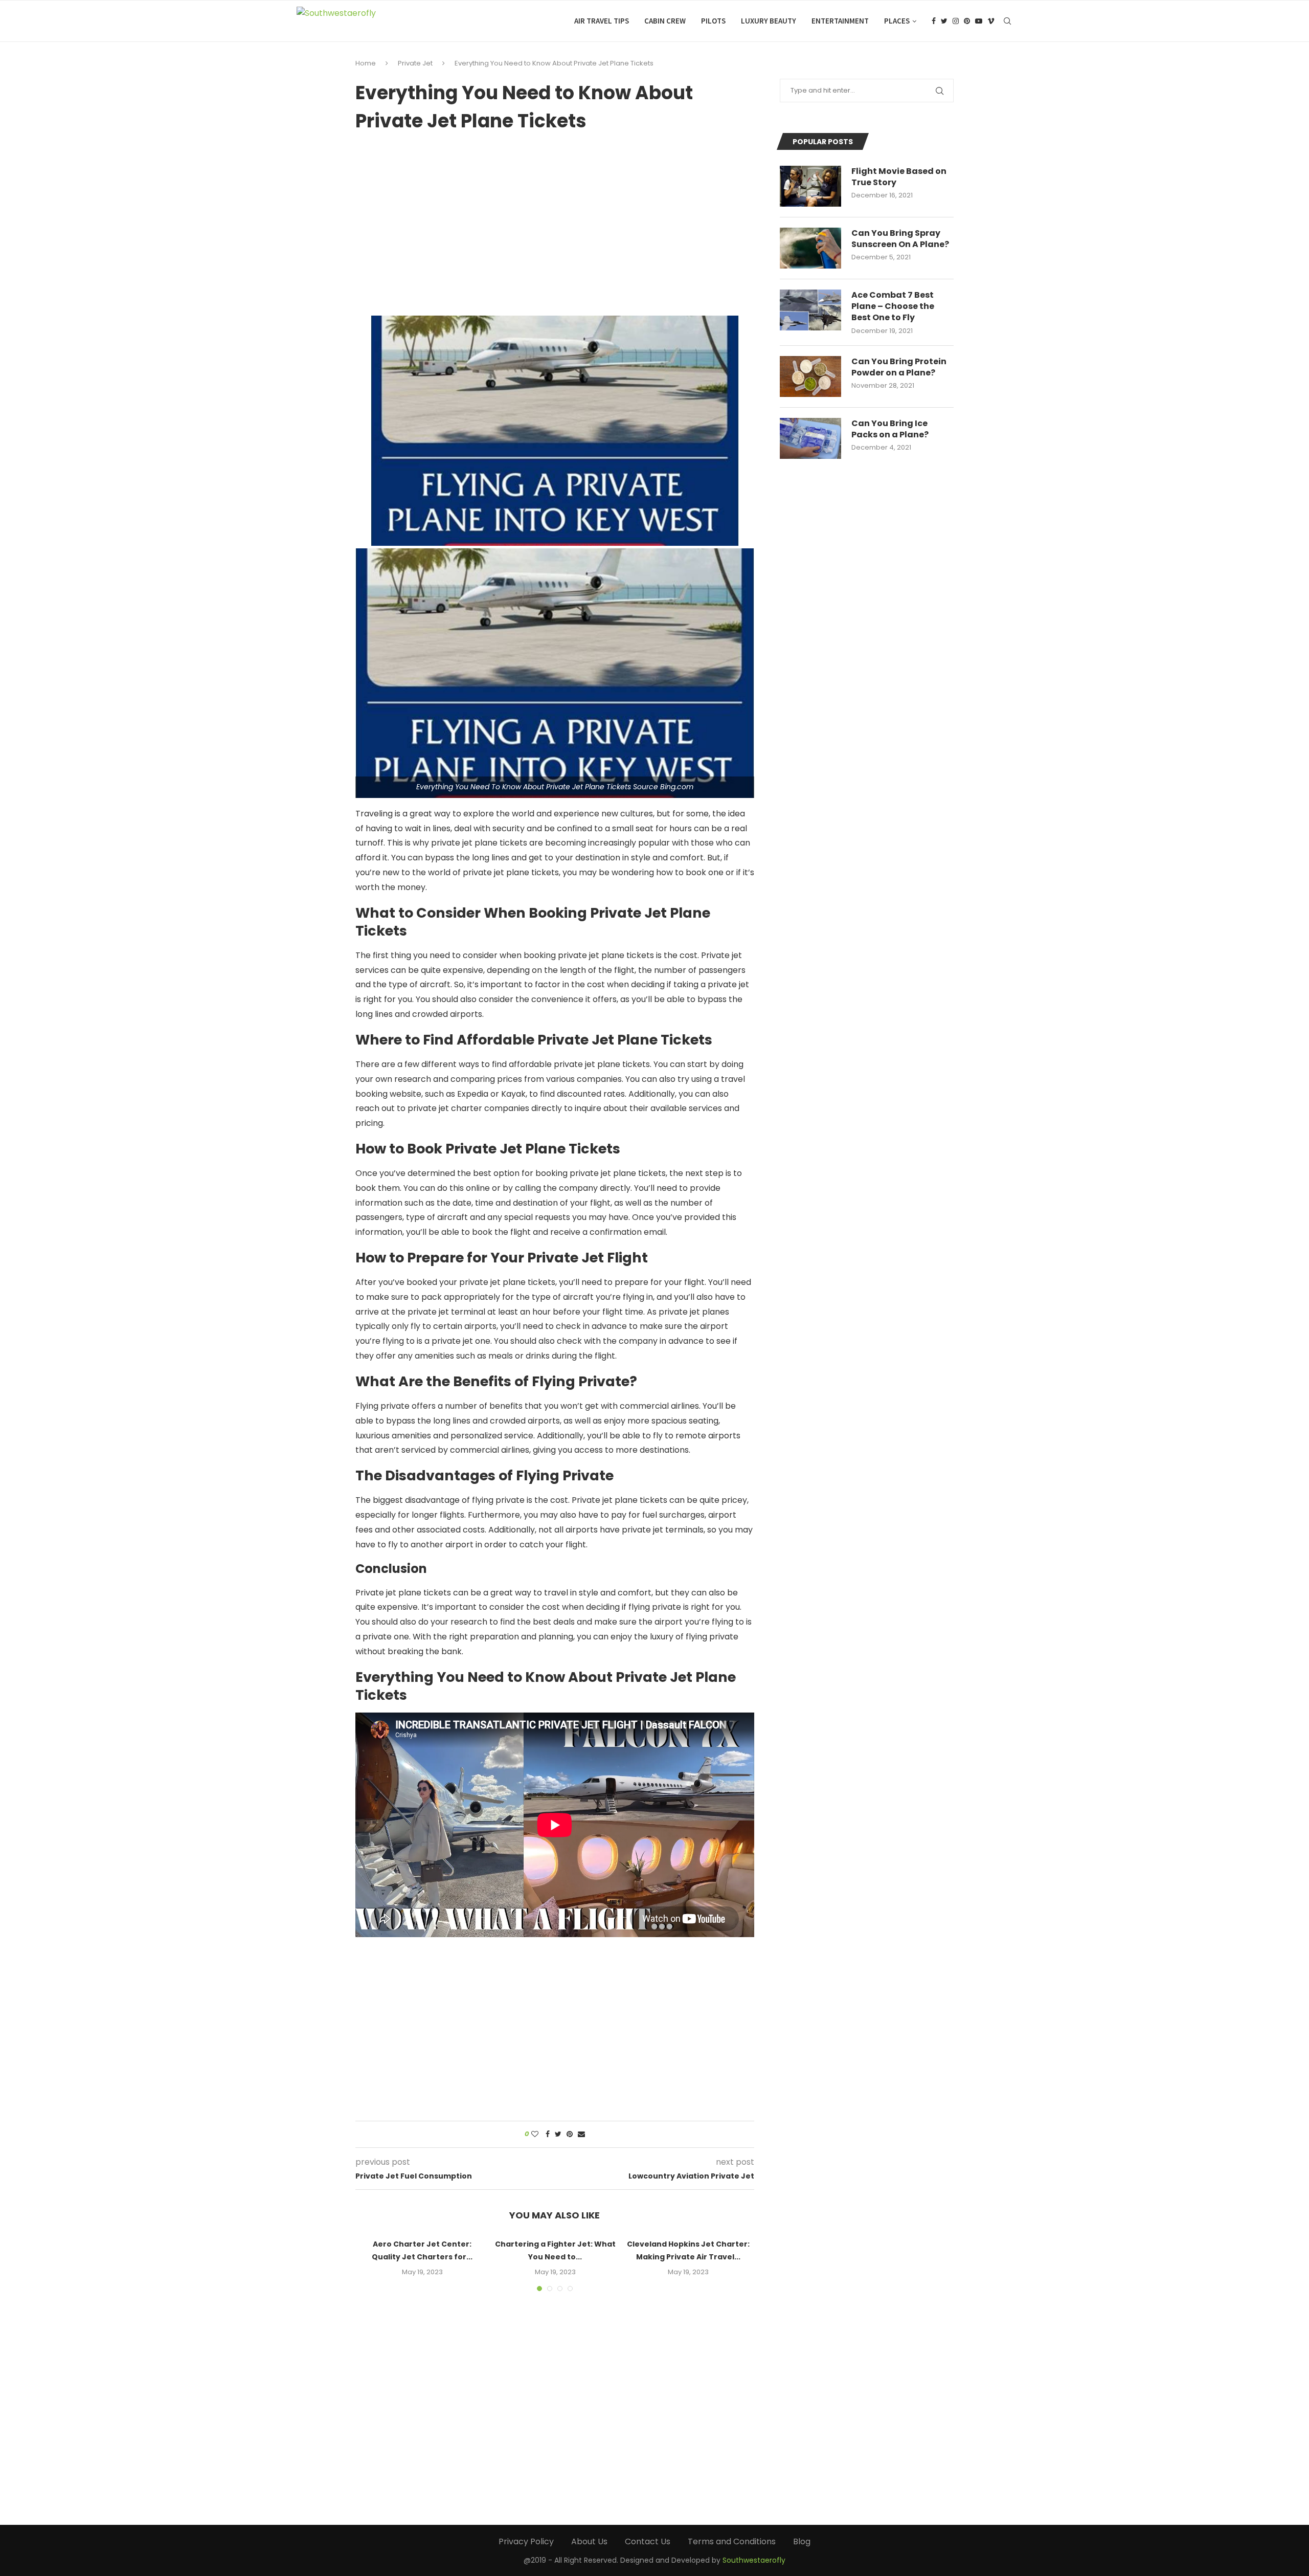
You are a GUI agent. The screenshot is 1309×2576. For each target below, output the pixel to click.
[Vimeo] (991, 21)
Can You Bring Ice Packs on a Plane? (890, 429)
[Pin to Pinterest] (570, 2134)
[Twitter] (944, 21)
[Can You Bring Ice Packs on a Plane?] (810, 438)
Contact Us (648, 2541)
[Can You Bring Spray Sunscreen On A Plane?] (810, 248)
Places (897, 21)
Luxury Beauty (769, 21)
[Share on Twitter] (558, 2134)
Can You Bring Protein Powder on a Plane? (899, 367)
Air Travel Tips (602, 21)
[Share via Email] (581, 2134)
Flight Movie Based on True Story (899, 177)
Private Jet (415, 63)
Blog (802, 2541)
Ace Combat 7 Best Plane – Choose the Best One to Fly (893, 307)
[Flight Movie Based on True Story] (810, 186)
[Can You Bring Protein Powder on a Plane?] (810, 376)
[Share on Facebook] (548, 2134)
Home (366, 63)
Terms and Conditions (732, 2541)
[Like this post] (535, 2134)
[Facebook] (934, 21)
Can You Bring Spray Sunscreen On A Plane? (900, 239)
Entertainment (840, 21)
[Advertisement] (555, 220)
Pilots (713, 21)
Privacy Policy (526, 2541)
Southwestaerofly (754, 2560)
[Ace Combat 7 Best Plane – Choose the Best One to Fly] (810, 310)
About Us (589, 2541)
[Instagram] (956, 21)
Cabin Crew (665, 21)
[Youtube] (979, 21)
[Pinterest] (967, 21)
